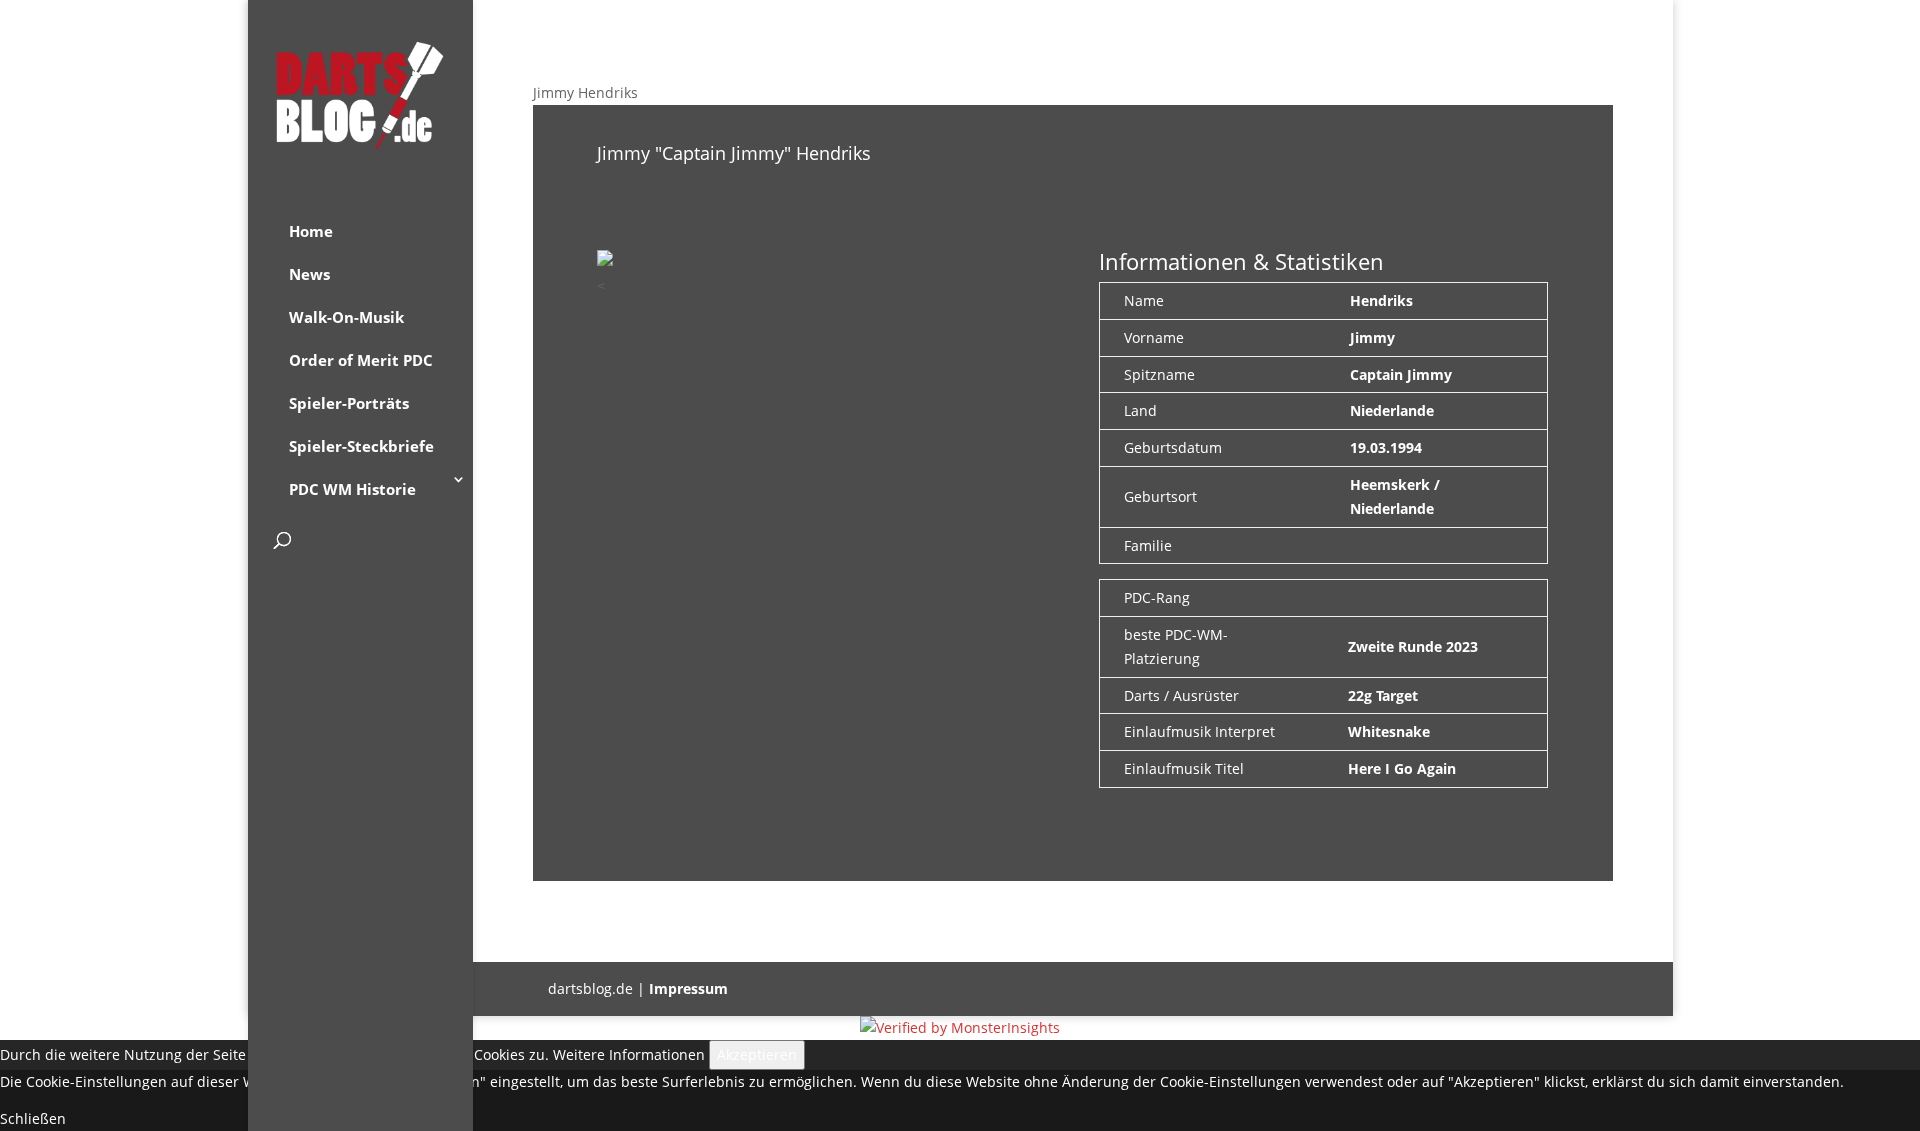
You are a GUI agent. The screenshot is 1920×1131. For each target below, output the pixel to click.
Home (311, 231)
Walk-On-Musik (346, 317)
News (309, 274)
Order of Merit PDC (361, 360)
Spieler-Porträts (349, 403)
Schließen (33, 1118)
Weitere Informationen (629, 1054)
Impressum (688, 988)
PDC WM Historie (352, 489)
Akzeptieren (757, 1054)
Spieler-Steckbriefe (361, 446)
